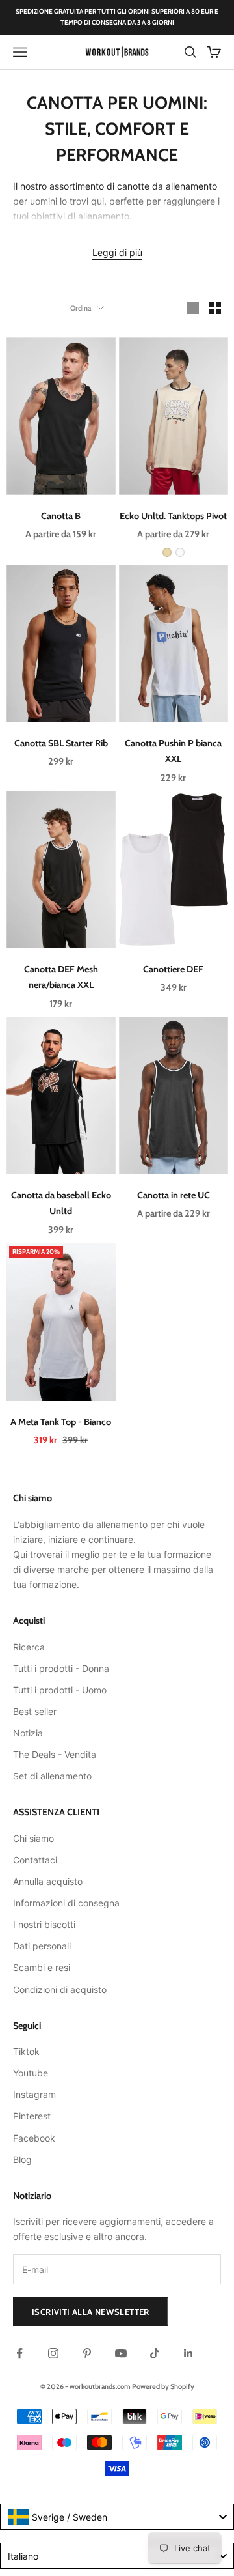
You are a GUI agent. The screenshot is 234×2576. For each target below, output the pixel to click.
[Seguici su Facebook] (19, 2353)
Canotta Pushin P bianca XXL (173, 751)
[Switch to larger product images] (193, 308)
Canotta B (61, 516)
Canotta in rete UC (173, 1195)
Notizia (28, 1733)
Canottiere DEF (173, 969)
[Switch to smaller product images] (215, 308)
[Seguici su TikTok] (155, 2353)
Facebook (34, 2138)
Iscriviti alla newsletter (91, 2312)
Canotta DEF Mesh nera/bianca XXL (61, 977)
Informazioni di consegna (66, 1903)
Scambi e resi (42, 1967)
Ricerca (29, 1647)
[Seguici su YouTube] (121, 2353)
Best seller (35, 1711)
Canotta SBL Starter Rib (61, 743)
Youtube (31, 2073)
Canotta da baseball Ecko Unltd (61, 1203)
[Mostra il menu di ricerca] (190, 52)
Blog (22, 2159)
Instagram (34, 2094)
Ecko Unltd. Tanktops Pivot (173, 516)
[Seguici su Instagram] (53, 2353)
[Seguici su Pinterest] (87, 2353)
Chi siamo (33, 1838)
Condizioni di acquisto (60, 1989)
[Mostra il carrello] (214, 52)
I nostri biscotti (44, 1924)
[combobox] (117, 2517)
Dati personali (42, 1946)
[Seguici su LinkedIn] (188, 2353)
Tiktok (26, 2051)
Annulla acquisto (48, 1881)
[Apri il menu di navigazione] (20, 52)
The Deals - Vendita (55, 1754)
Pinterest (32, 2116)
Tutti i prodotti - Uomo (60, 1690)
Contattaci (35, 1860)
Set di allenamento (52, 1776)
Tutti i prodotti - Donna (61, 1668)
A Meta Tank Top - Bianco (61, 1421)
